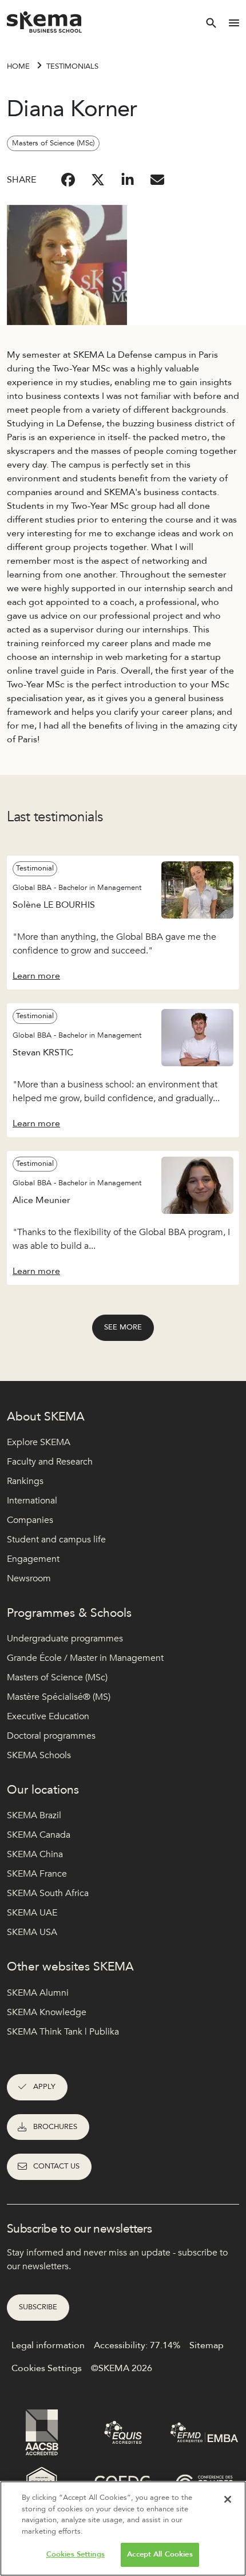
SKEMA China (35, 1854)
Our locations (43, 1790)
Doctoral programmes (51, 1736)
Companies (30, 1520)
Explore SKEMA (39, 1442)
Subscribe (38, 2307)
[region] (123, 2528)
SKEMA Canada (39, 1835)
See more (123, 1327)
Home (18, 66)
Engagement (33, 1559)
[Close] (228, 2499)
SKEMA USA (32, 1932)
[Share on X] (98, 180)
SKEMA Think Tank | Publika (63, 2032)
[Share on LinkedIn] (128, 180)
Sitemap (207, 2345)
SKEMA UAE (32, 1913)
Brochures (55, 2127)
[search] (211, 23)
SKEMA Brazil (34, 1815)
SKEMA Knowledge (47, 2012)
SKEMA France (37, 1874)
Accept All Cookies (160, 2554)
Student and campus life (56, 1540)
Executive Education (48, 1716)
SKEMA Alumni (38, 1993)
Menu (234, 23)
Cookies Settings (76, 2554)
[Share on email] (157, 180)
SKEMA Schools (39, 1755)
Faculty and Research (50, 1462)
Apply (44, 2087)
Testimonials (72, 66)
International (32, 1501)
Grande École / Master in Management (85, 1658)
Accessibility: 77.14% (137, 2345)
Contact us (56, 2166)
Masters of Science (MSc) (57, 1677)
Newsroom (29, 1578)
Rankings (25, 1481)
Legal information (48, 2345)
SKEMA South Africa (48, 1893)
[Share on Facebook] (68, 180)
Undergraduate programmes (65, 1639)
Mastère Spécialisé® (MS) (59, 1697)
